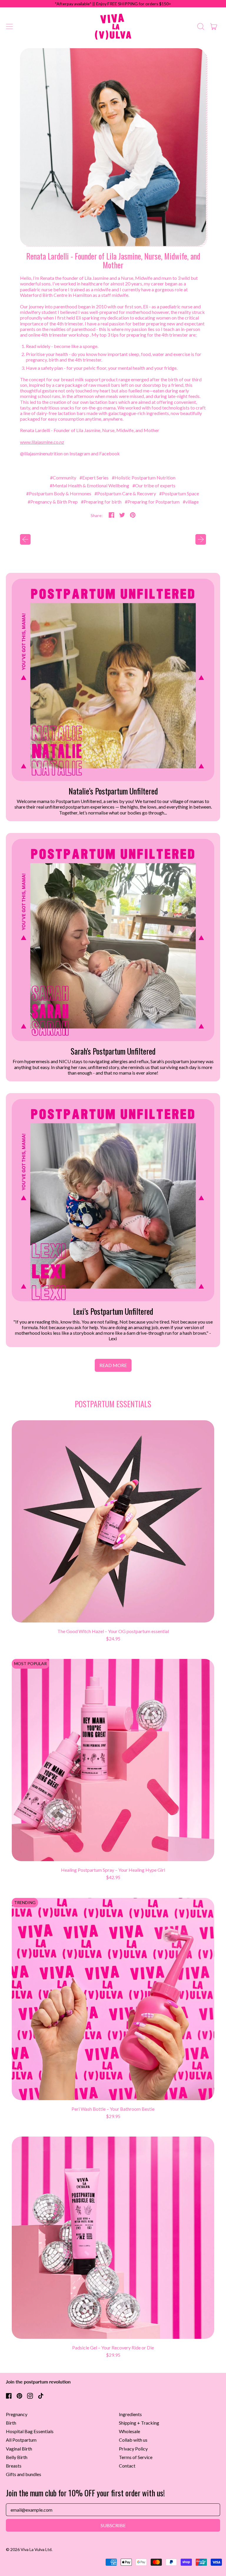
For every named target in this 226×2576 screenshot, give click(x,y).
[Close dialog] (213, 1221)
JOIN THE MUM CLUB (59, 1312)
